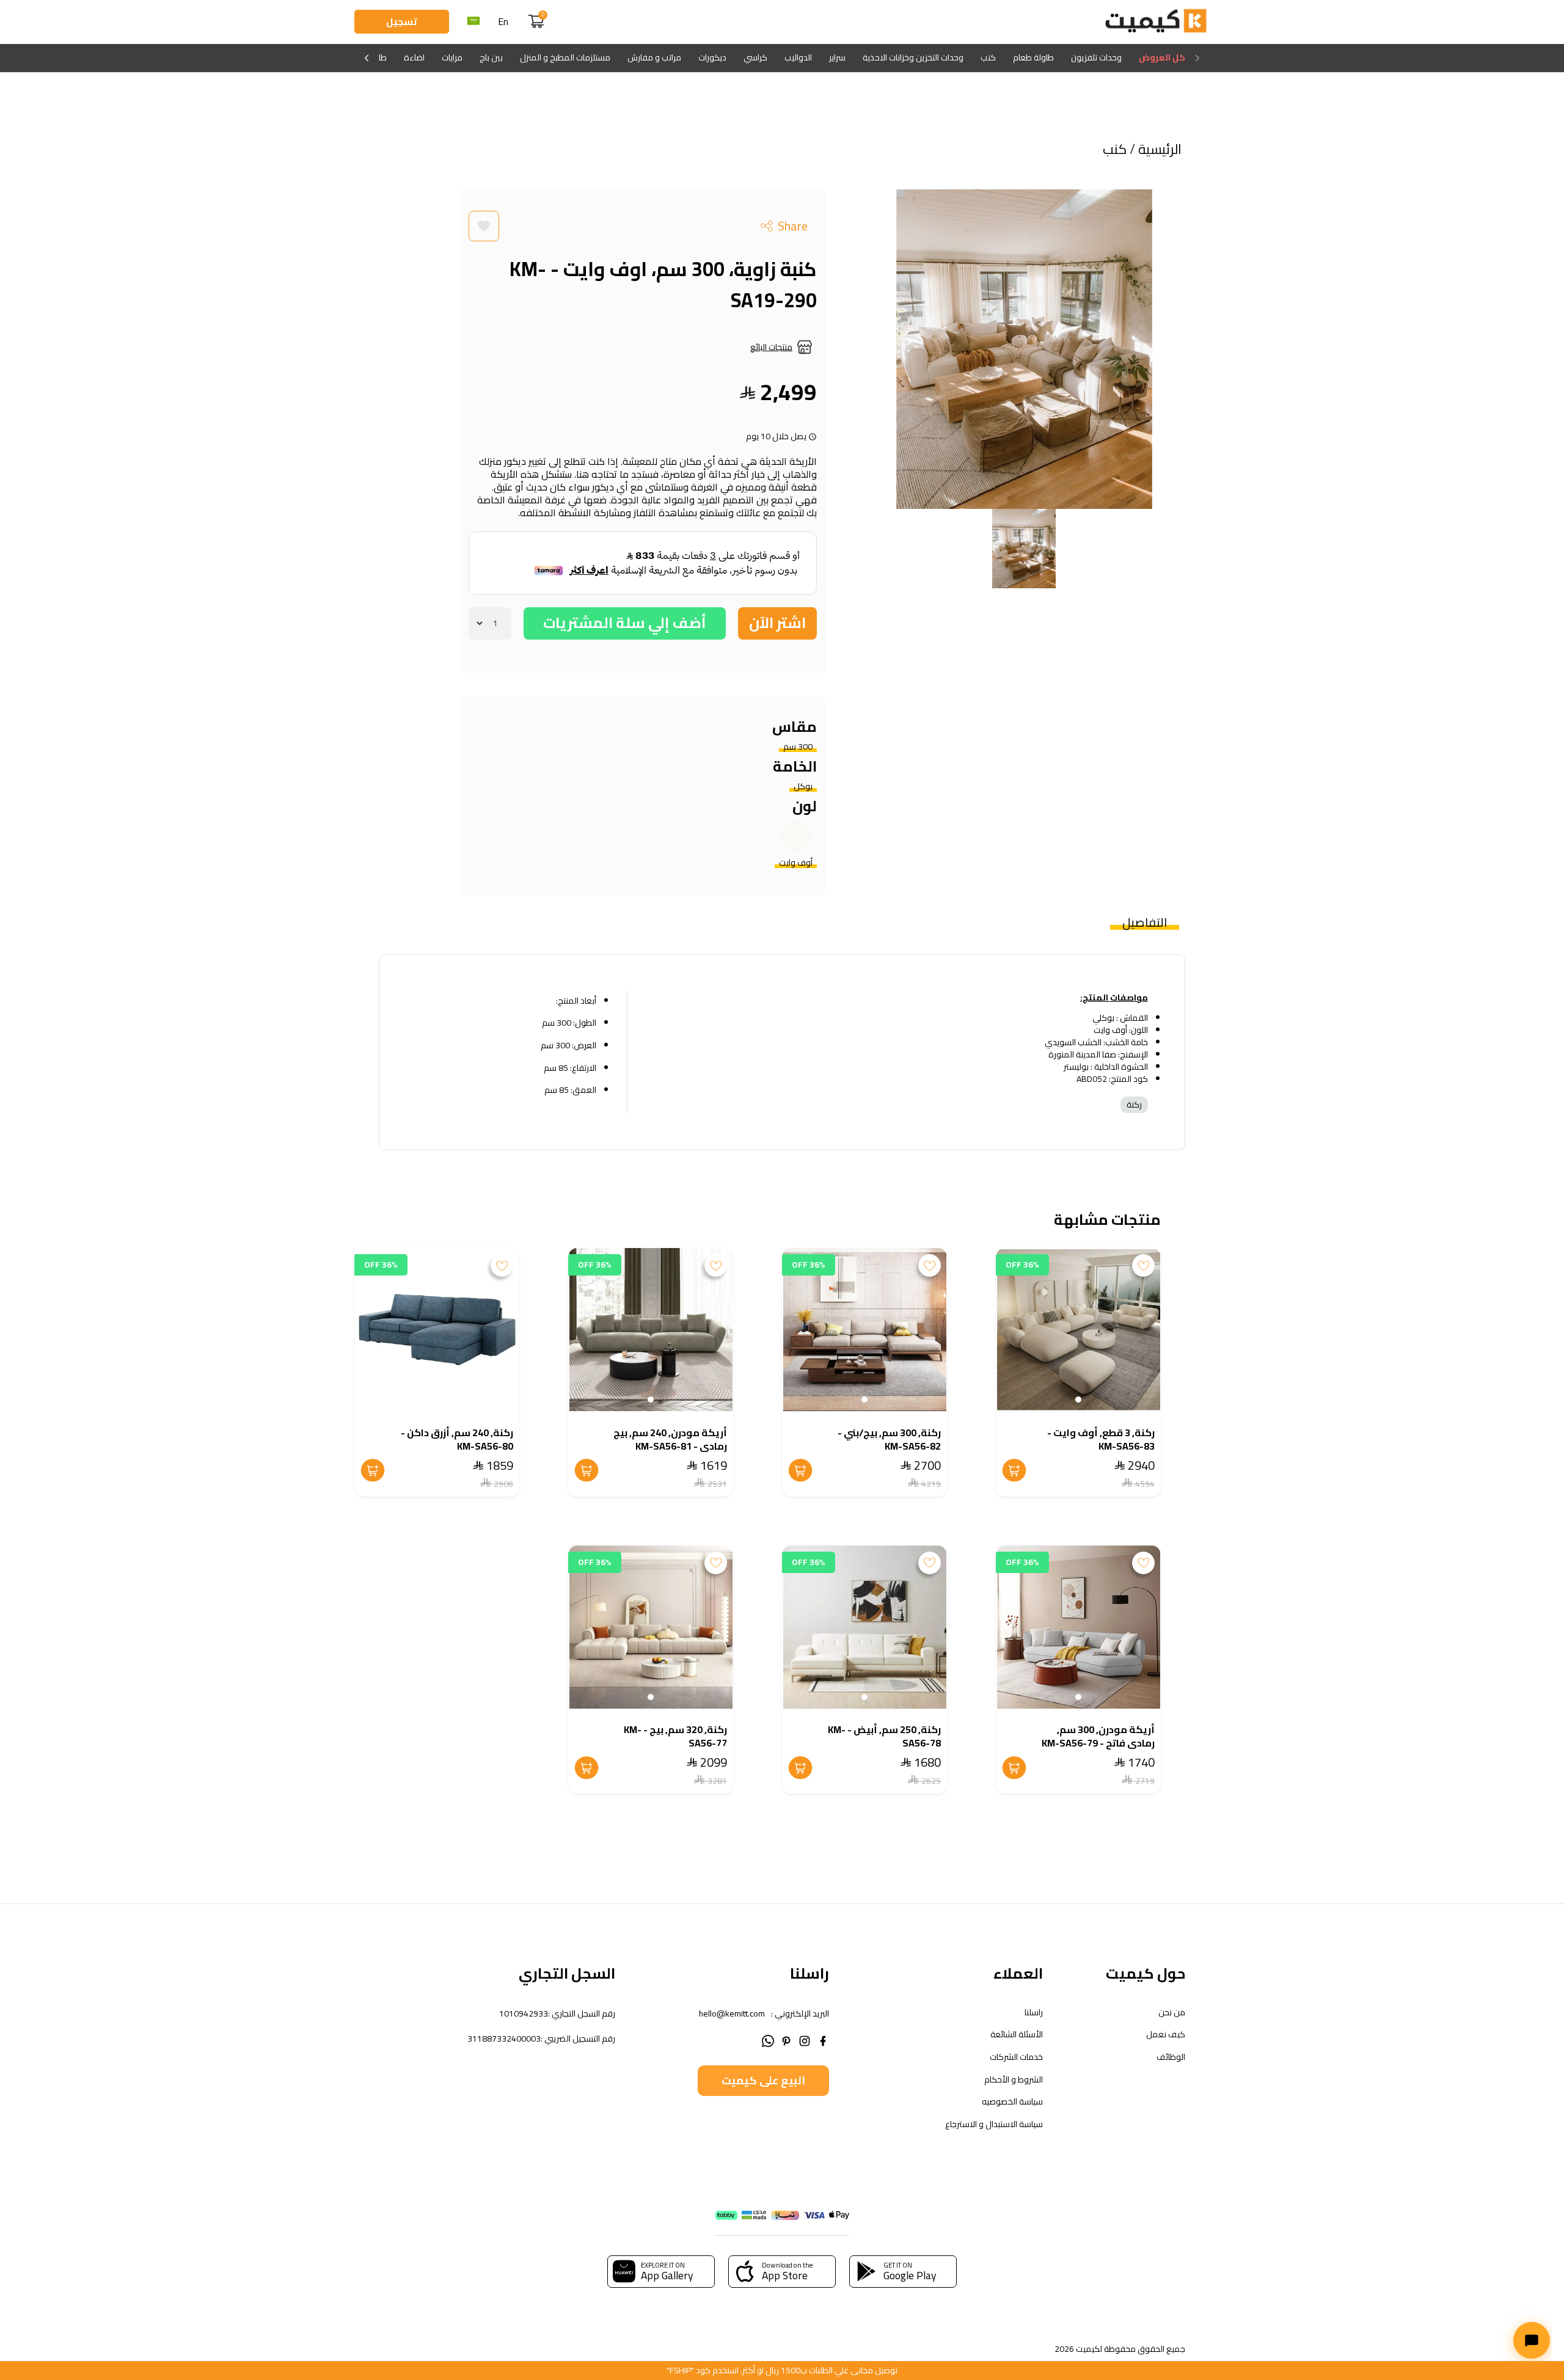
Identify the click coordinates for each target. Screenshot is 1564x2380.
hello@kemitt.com (732, 2013)
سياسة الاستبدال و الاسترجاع (994, 2124)
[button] (1078, 1400)
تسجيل (402, 21)
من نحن (1172, 2013)
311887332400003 (504, 2039)
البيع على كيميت (763, 2080)
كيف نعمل (1166, 2035)
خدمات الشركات (1016, 2057)
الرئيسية (1158, 149)
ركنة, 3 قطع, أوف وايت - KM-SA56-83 (1101, 1439)
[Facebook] (823, 2039)
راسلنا (1034, 2013)
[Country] (473, 22)
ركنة (1134, 1104)
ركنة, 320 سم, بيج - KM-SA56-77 (675, 1736)
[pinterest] (786, 2039)
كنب (1116, 149)
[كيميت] (1156, 22)
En (503, 22)
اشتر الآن (777, 623)
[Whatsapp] (768, 2039)
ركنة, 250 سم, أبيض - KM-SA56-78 (884, 1736)
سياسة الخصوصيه (1012, 2102)
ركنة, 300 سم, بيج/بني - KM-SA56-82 (889, 1439)
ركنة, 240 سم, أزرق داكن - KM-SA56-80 (457, 1439)
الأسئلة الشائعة (1017, 2035)
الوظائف (1171, 2057)
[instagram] (805, 2039)
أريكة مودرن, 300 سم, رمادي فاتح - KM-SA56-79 (1098, 1736)
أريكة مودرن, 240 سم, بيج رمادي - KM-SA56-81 (670, 1439)
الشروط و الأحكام (1014, 2080)
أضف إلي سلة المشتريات (625, 623)
